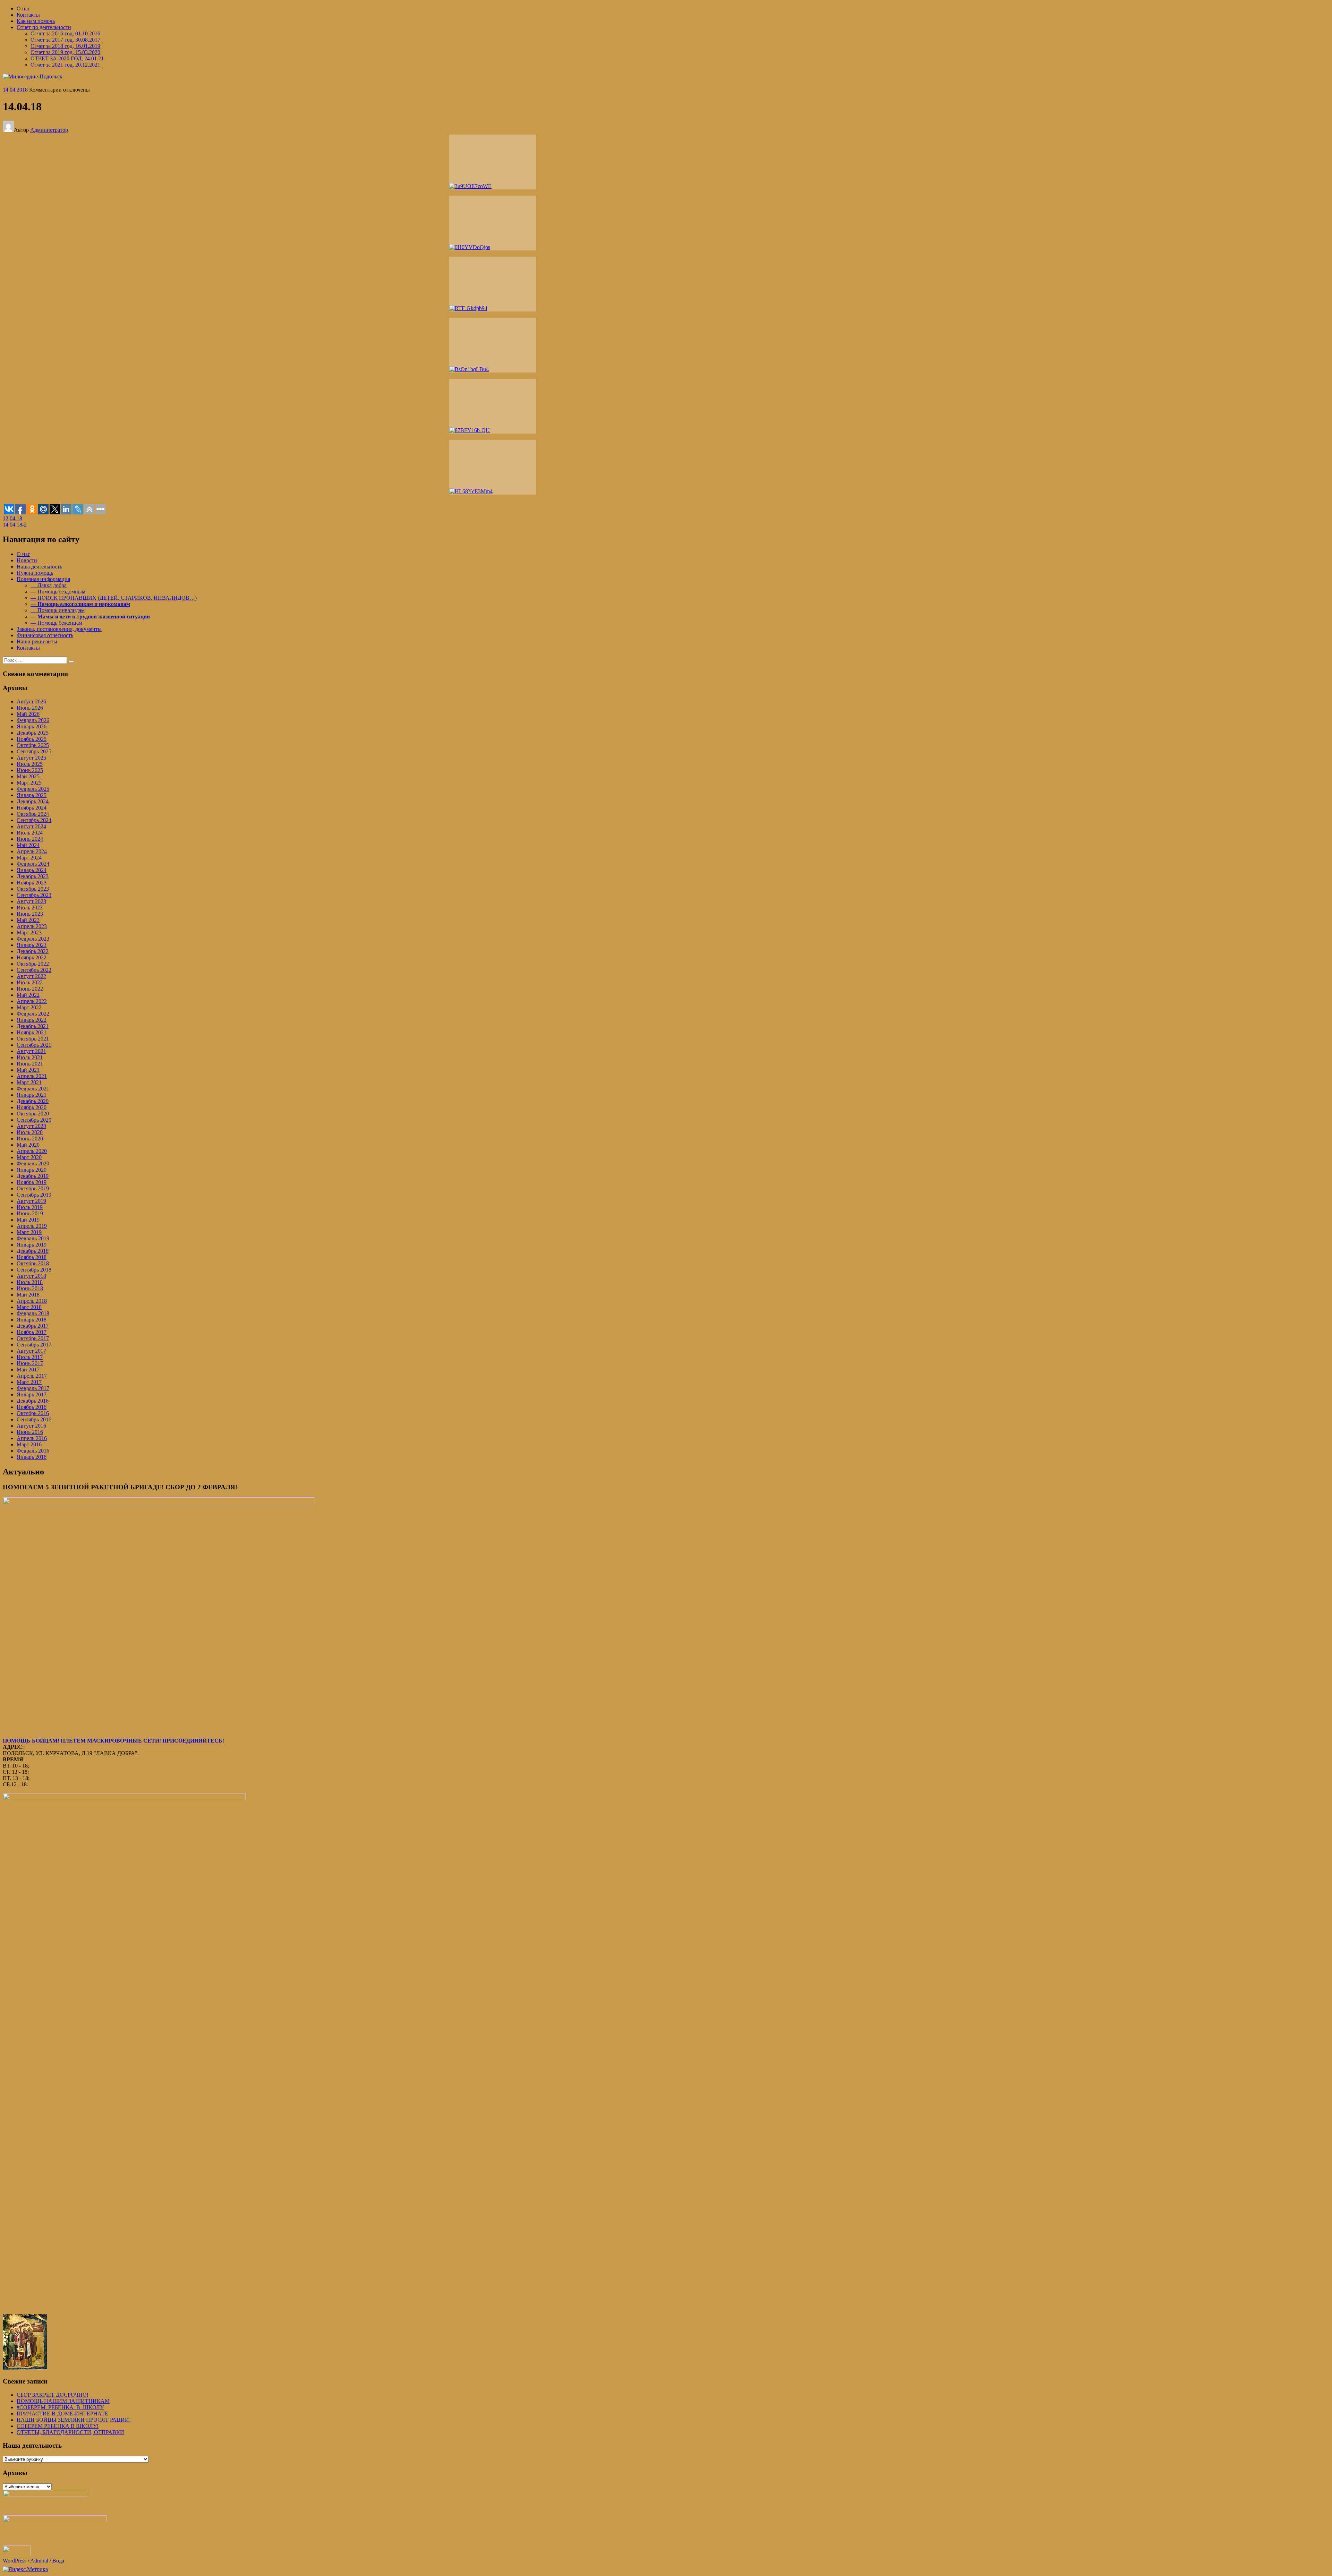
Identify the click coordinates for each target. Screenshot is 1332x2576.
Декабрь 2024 (33, 801)
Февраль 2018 (33, 1313)
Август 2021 (31, 1051)
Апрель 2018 (32, 1301)
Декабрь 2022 (33, 951)
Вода (58, 2561)
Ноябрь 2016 (32, 1407)
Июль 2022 (30, 982)
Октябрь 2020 (33, 1114)
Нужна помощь (35, 573)
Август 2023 (31, 901)
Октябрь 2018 (33, 1263)
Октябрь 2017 (33, 1338)
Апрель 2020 (32, 1151)
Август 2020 (31, 1126)
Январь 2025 (32, 795)
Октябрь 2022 (33, 964)
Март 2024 (29, 858)
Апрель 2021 (32, 1076)
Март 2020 (29, 1157)
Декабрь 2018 (33, 1251)
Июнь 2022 (30, 989)
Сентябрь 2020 (34, 1120)
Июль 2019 (30, 1207)
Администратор (49, 130)
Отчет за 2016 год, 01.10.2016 (65, 33)
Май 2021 (28, 1070)
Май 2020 (28, 1145)
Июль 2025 (30, 764)
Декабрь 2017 (33, 1326)
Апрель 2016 (32, 1438)
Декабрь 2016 (33, 1401)
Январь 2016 (32, 1457)
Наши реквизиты (37, 641)
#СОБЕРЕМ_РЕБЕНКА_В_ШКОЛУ (60, 2407)
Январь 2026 (32, 726)
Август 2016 (31, 1426)
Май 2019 (28, 1220)
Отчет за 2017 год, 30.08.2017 (65, 40)
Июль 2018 (30, 1282)
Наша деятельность (39, 567)
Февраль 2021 (33, 1089)
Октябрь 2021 (33, 1039)
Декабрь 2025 (33, 733)
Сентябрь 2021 (34, 1045)
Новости (27, 560)
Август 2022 (31, 976)
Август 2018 (31, 1276)
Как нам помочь (36, 21)
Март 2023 (29, 932)
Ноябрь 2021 (32, 1032)
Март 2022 (29, 1007)
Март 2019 (29, 1232)
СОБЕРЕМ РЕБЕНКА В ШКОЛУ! (58, 2426)
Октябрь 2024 (33, 814)
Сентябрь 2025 (34, 751)
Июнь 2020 (30, 1139)
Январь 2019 (32, 1245)
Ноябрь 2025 (32, 739)
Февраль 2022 (33, 1014)
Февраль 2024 (33, 864)
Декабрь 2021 (33, 1026)
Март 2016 (29, 1444)
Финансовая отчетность (45, 635)
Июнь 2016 (30, 1432)
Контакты (28, 15)
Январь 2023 (32, 945)
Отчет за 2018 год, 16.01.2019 (65, 46)
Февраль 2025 (33, 789)
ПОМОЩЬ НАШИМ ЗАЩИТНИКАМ (63, 2401)
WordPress (15, 2561)
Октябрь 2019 (33, 1188)
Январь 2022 (32, 1020)
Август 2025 (31, 758)
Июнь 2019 (30, 1213)
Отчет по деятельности (44, 27)
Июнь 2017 (30, 1363)
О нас (23, 8)
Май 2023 (28, 920)
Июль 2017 (30, 1357)
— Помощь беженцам (56, 623)
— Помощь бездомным (58, 592)
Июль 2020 (30, 1132)
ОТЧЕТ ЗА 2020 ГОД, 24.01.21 (67, 58)
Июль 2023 (30, 908)
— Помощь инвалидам (58, 610)
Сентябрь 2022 (34, 970)
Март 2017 (29, 1382)
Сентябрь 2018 (34, 1270)
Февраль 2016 (33, 1451)
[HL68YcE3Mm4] (493, 467)
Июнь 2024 (30, 839)
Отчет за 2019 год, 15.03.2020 (65, 52)
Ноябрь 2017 (32, 1332)
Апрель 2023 (32, 926)
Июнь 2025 (30, 770)
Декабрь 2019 (33, 1176)
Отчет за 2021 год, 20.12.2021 (65, 65)
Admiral (39, 2561)
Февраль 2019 (33, 1238)
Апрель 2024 (32, 851)
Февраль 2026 (33, 720)
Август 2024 (31, 826)
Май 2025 (28, 776)
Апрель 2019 (32, 1226)
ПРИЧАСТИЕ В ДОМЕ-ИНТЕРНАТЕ (62, 2414)
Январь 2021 (32, 1095)
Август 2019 (31, 1201)
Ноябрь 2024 (32, 808)
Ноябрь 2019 (32, 1182)
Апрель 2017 (32, 1376)
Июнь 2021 (30, 1064)
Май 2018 (28, 1295)
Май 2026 (28, 714)
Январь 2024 (32, 870)
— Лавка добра (49, 585)
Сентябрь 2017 (34, 1345)
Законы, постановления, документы (59, 629)
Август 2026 (31, 701)
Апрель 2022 (32, 1001)
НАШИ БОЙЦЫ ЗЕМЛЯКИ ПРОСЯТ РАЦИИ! (74, 2420)
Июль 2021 (30, 1057)
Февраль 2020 (33, 1163)
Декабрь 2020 (33, 1101)
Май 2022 (28, 995)
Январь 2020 (32, 1170)
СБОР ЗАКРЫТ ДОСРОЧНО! (53, 2395)
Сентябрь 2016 (34, 1419)
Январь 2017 (32, 1394)
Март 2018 (29, 1307)
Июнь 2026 (30, 708)
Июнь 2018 (30, 1288)
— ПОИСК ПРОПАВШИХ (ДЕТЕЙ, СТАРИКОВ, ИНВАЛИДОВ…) (114, 598)
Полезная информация (43, 579)
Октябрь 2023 (33, 889)
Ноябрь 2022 (32, 957)
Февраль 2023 (33, 939)
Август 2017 (31, 1351)
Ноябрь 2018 (32, 1257)
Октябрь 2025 (33, 745)
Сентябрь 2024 (34, 820)
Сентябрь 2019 (34, 1195)
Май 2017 (28, 1370)
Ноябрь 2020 (32, 1107)
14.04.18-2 (15, 525)
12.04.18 (12, 518)
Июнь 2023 (30, 914)
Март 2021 (29, 1082)
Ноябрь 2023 (32, 883)
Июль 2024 (30, 833)
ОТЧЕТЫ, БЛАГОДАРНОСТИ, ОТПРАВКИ (70, 2432)
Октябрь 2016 (33, 1413)
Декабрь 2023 (33, 876)
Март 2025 (29, 783)
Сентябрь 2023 (34, 895)
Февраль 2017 (33, 1388)
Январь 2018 (32, 1320)
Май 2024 (28, 845)
